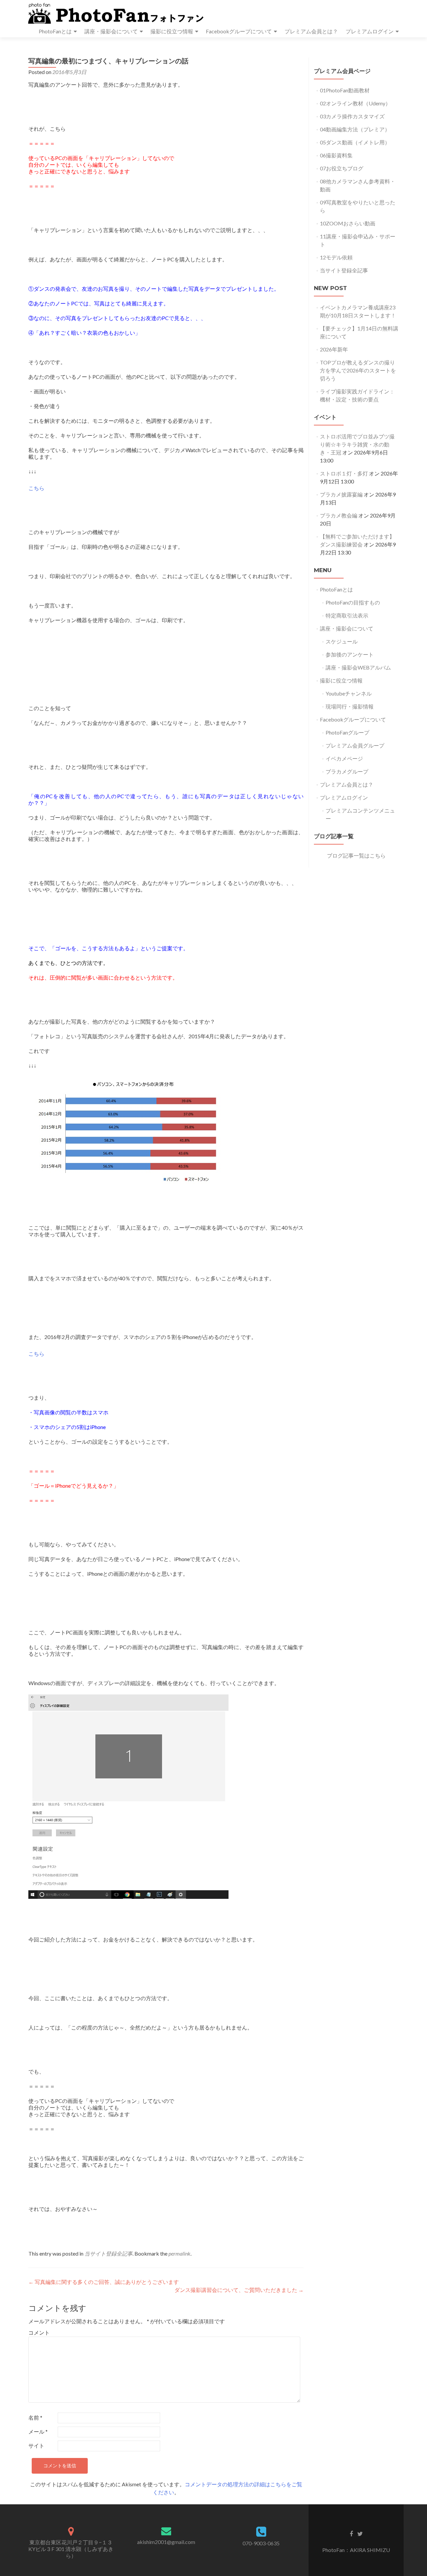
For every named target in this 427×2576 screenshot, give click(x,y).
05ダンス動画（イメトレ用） (355, 142)
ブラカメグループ (347, 771)
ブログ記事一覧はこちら (356, 855)
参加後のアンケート (350, 654)
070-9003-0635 (261, 2543)
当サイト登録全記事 (108, 2253)
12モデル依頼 (336, 257)
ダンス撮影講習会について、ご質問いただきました (239, 2290)
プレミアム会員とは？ (311, 31)
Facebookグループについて (239, 31)
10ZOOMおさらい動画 (348, 223)
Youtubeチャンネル (349, 693)
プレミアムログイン (370, 31)
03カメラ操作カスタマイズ (352, 116)
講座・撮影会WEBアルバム (358, 667)
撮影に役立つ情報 (172, 31)
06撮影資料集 (336, 155)
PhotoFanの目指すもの (353, 602)
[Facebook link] (351, 2533)
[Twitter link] (360, 2533)
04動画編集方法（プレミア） (355, 129)
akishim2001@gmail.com (166, 2542)
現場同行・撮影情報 (350, 706)
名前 (35, 2417)
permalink (179, 2253)
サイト (36, 2445)
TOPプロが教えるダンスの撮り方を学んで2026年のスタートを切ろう (358, 370)
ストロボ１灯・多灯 (344, 473)
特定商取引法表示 (347, 615)
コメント (39, 2332)
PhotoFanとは (55, 31)
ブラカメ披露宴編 (341, 494)
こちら (36, 488)
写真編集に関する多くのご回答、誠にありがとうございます (104, 2282)
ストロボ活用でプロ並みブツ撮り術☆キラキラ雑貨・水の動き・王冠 (357, 444)
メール (38, 2431)
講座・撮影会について (111, 31)
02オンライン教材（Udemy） (355, 103)
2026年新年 (334, 349)
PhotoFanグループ (347, 732)
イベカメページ (344, 758)
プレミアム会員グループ (355, 745)
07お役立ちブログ (342, 168)
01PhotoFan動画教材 (345, 90)
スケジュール (342, 641)
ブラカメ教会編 (339, 515)
